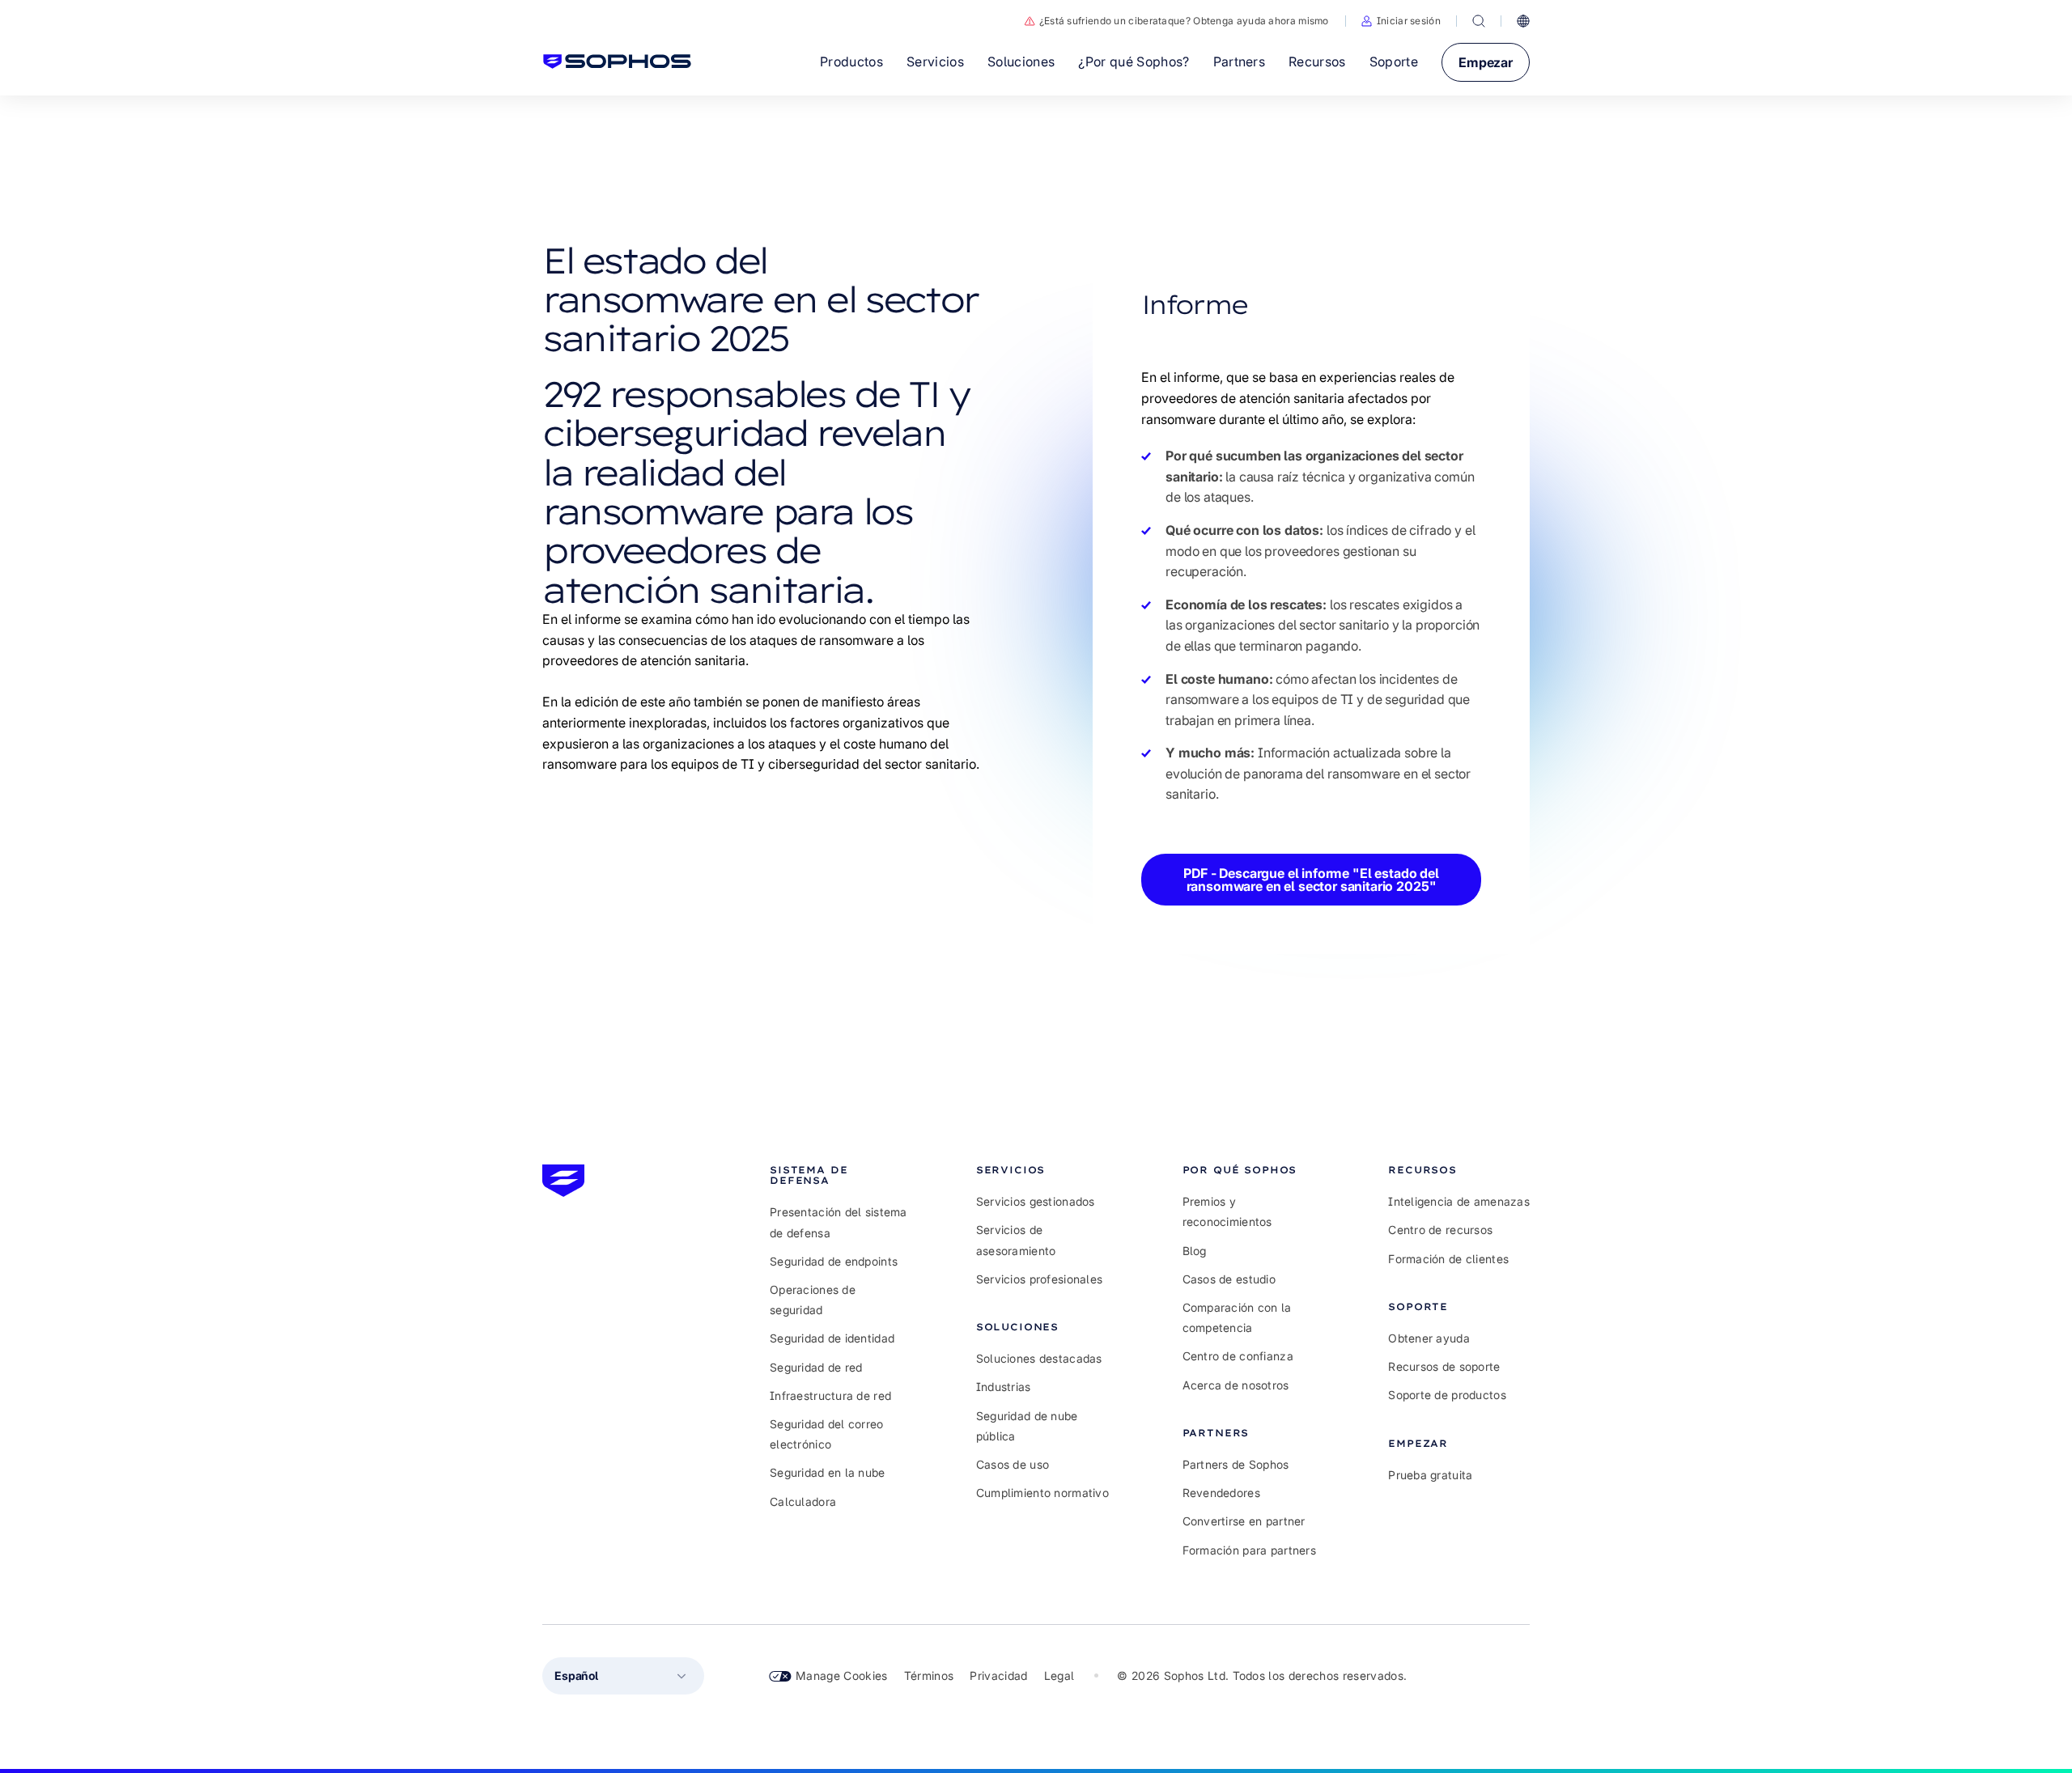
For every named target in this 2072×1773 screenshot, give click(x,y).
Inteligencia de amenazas (1459, 1201)
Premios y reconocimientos (1227, 1211)
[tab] (841, 1175)
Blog (1195, 1251)
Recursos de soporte (1444, 1366)
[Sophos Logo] (617, 62)
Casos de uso (1013, 1464)
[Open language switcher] (1523, 21)
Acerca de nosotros (1236, 1385)
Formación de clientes (1448, 1259)
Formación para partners (1249, 1550)
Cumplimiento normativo (1042, 1493)
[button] (1401, 21)
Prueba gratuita (1430, 1475)
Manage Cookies (842, 1675)
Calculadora (803, 1502)
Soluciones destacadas (1039, 1358)
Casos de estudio (1229, 1279)
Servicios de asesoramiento (1016, 1240)
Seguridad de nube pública (1027, 1426)
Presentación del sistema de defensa (839, 1222)
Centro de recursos (1440, 1230)
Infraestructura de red (830, 1395)
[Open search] (1479, 21)
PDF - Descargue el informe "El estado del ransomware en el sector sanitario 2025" (1311, 880)
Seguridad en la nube (828, 1472)
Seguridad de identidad (832, 1338)
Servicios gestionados (1036, 1201)
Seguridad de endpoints (834, 1261)
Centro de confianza (1238, 1356)
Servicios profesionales (1039, 1279)
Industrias (1004, 1387)
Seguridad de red (816, 1367)
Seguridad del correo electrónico (827, 1434)
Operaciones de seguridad (813, 1300)
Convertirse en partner (1244, 1521)
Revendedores (1221, 1493)
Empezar (1486, 62)
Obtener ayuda (1429, 1338)
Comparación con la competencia (1237, 1317)
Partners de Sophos (1236, 1464)
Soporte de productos (1447, 1395)
